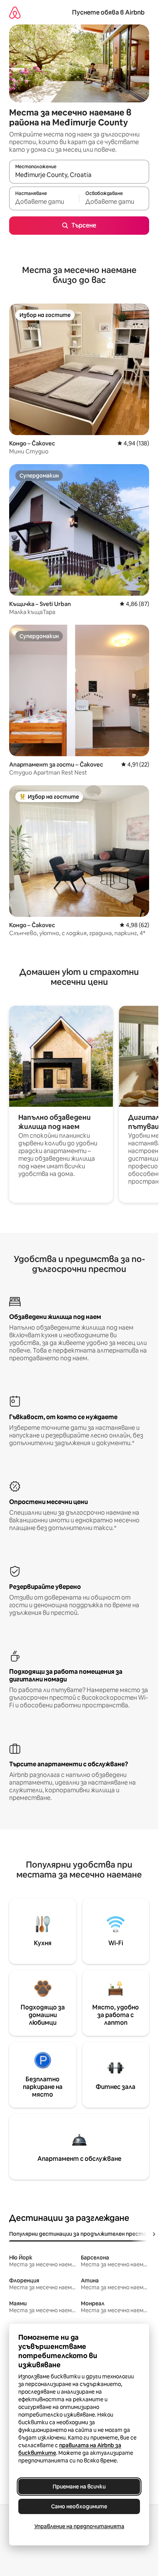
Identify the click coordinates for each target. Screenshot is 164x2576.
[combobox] (79, 175)
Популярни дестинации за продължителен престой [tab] (80, 2234)
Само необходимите (79, 2506)
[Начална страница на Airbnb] (15, 12)
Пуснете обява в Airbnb (108, 12)
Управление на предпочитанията (79, 2526)
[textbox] (44, 202)
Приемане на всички (79, 2487)
